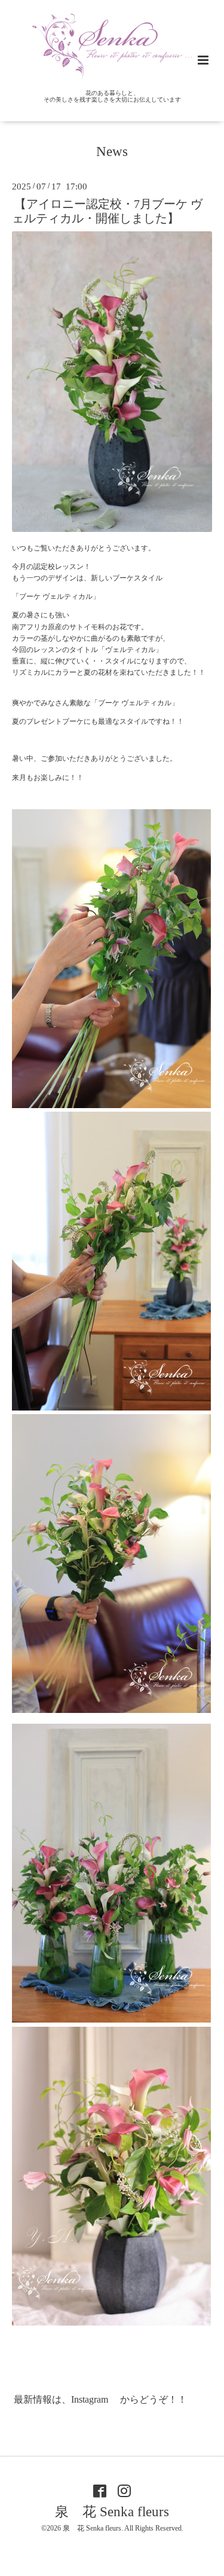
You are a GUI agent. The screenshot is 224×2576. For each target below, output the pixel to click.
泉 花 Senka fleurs (112, 2512)
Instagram (91, 2399)
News (112, 152)
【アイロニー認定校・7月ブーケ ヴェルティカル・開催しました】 (107, 211)
